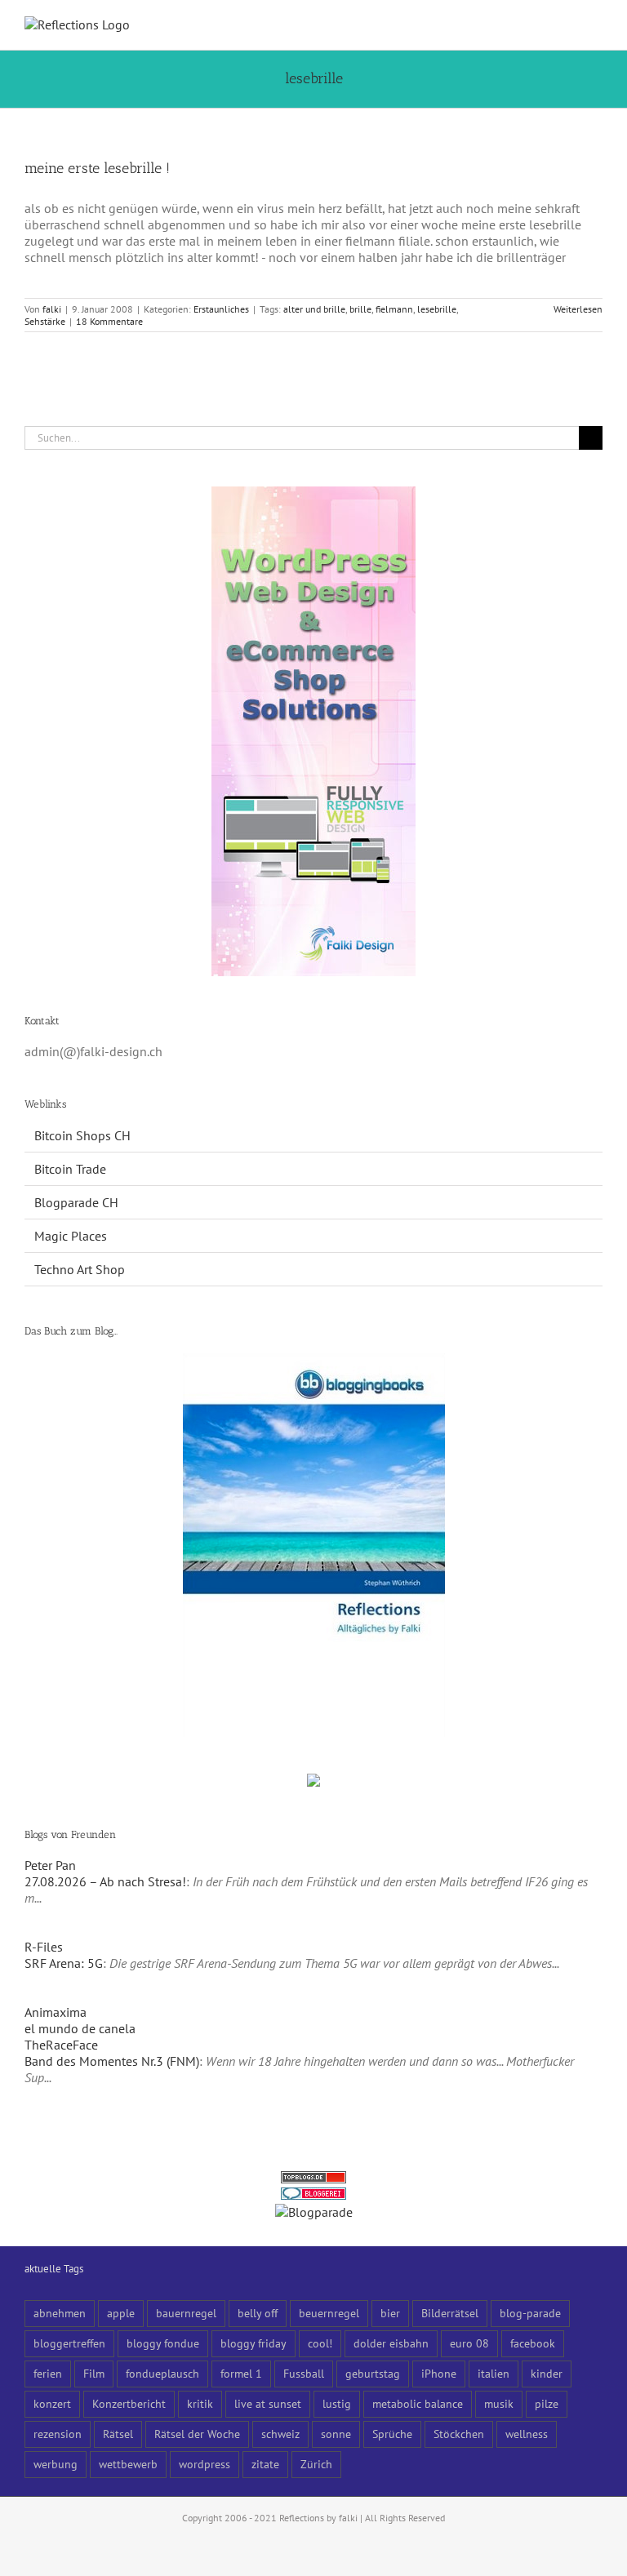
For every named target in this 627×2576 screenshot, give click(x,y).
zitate (265, 2464)
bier (390, 2313)
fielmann (394, 309)
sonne (336, 2434)
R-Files (44, 1947)
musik (499, 2403)
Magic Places (71, 1236)
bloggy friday (253, 2343)
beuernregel (329, 2313)
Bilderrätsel (450, 2313)
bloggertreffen (69, 2343)
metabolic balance (418, 2403)
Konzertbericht (129, 2403)
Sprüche (392, 2434)
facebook (533, 2343)
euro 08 (469, 2343)
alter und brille (314, 309)
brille (360, 309)
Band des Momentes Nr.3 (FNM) (112, 2061)
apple (121, 2313)
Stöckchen (459, 2434)
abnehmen (60, 2313)
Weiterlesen (578, 309)
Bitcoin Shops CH (82, 1135)
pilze (547, 2403)
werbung (56, 2464)
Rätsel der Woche (197, 2434)
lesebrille (437, 309)
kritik (200, 2403)
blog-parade (530, 2313)
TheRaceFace (61, 2045)
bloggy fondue (163, 2343)
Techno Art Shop (80, 1269)
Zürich (316, 2464)
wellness (527, 2434)
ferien (48, 2373)
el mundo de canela (80, 2028)
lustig (337, 2403)
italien (494, 2373)
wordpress (205, 2464)
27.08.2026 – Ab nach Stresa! (105, 1881)
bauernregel (186, 2313)
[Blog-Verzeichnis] (313, 2196)
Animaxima (56, 2012)
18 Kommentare (109, 321)
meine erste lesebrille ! (97, 168)
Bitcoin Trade (70, 1169)
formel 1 (241, 2373)
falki (52, 309)
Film (94, 2373)
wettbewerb (128, 2464)
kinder (547, 2373)
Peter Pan (50, 1865)
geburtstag (373, 2373)
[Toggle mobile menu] (596, 25)
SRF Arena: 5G (64, 1963)
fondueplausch (162, 2373)
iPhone (439, 2373)
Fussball (304, 2373)
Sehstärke (45, 321)
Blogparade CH (76, 1202)
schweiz (280, 2434)
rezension (58, 2434)
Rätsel (118, 2434)
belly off (258, 2313)
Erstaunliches (221, 309)
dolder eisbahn (391, 2343)
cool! (320, 2343)
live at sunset (268, 2403)
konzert (52, 2403)
